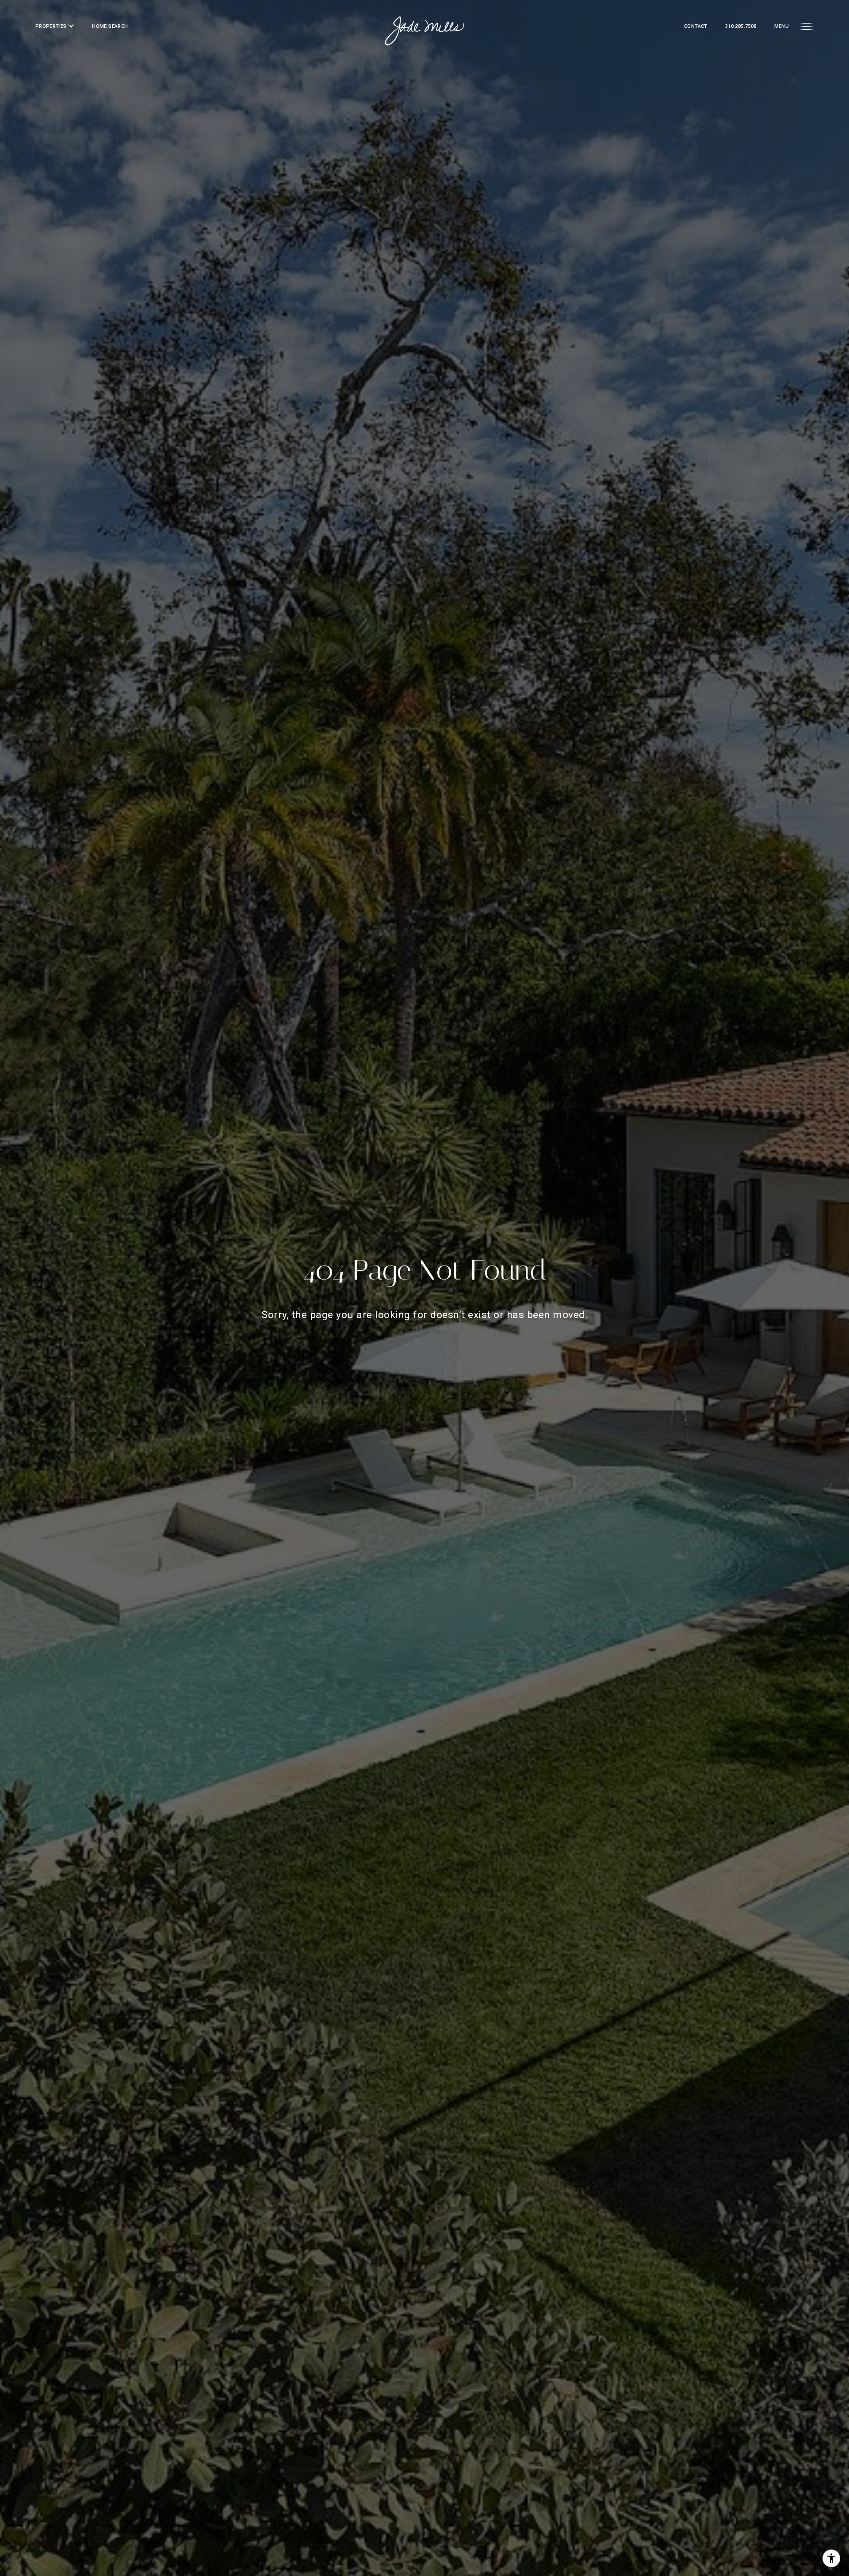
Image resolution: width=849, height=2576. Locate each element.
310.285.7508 (741, 26)
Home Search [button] (110, 26)
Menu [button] (782, 26)
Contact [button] (696, 26)
